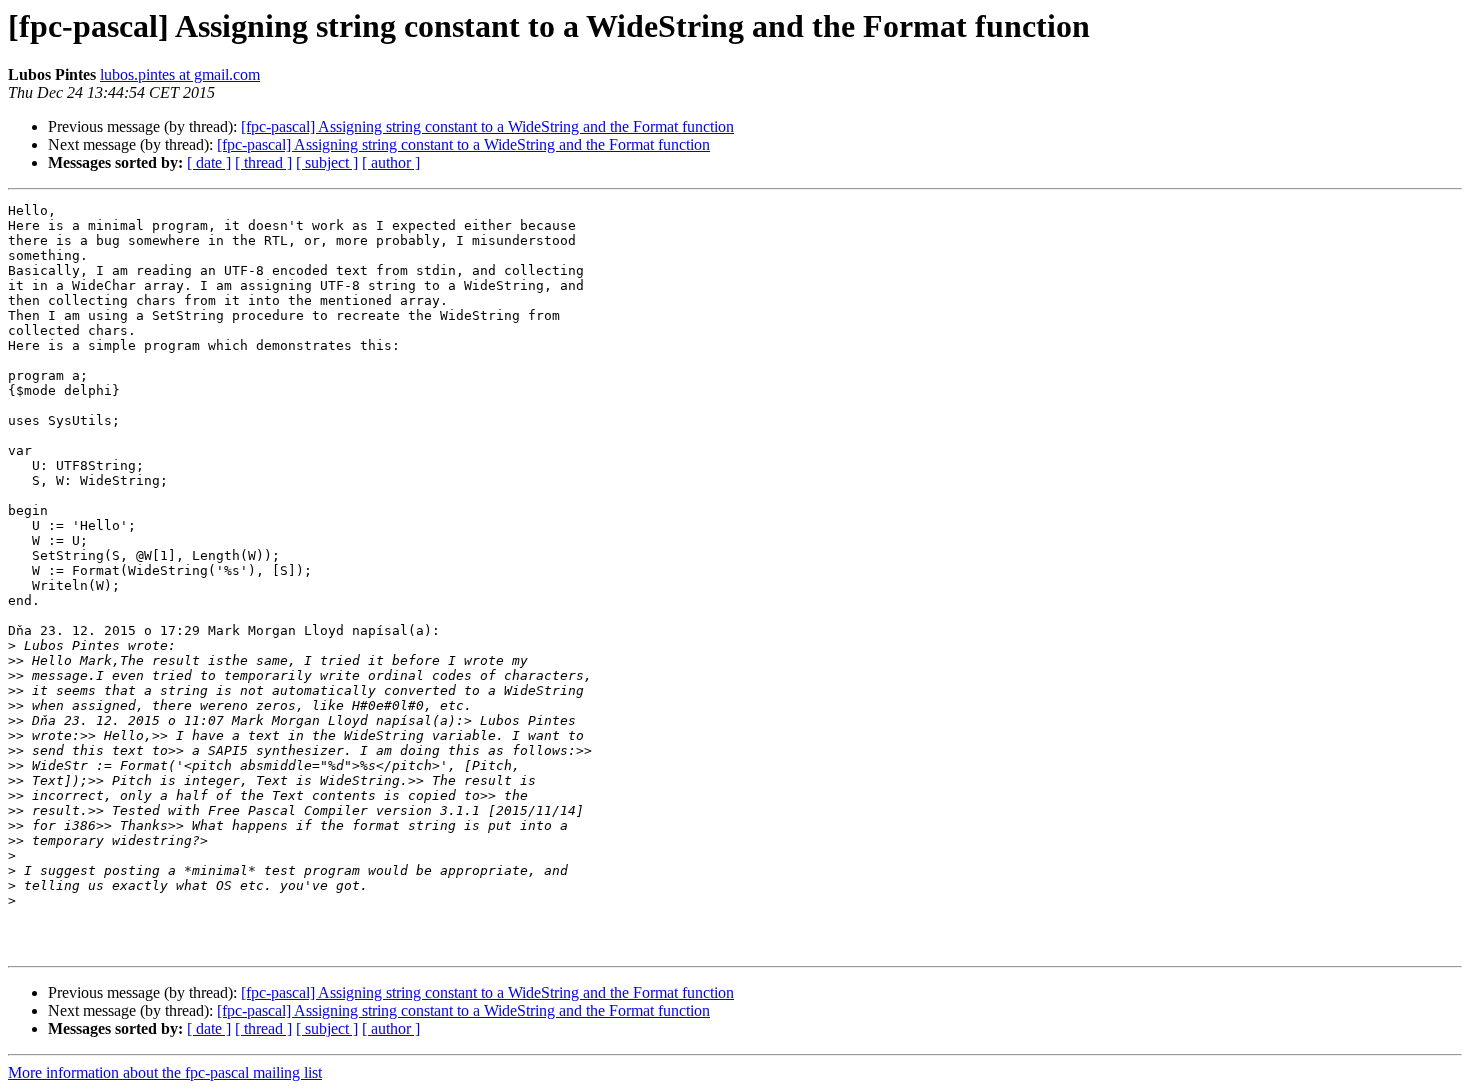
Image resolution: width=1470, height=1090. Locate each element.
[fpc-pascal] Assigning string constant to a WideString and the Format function (487, 126)
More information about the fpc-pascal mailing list (165, 1072)
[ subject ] (327, 162)
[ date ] (209, 162)
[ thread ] (263, 162)
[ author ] (391, 162)
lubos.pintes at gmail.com (180, 74)
